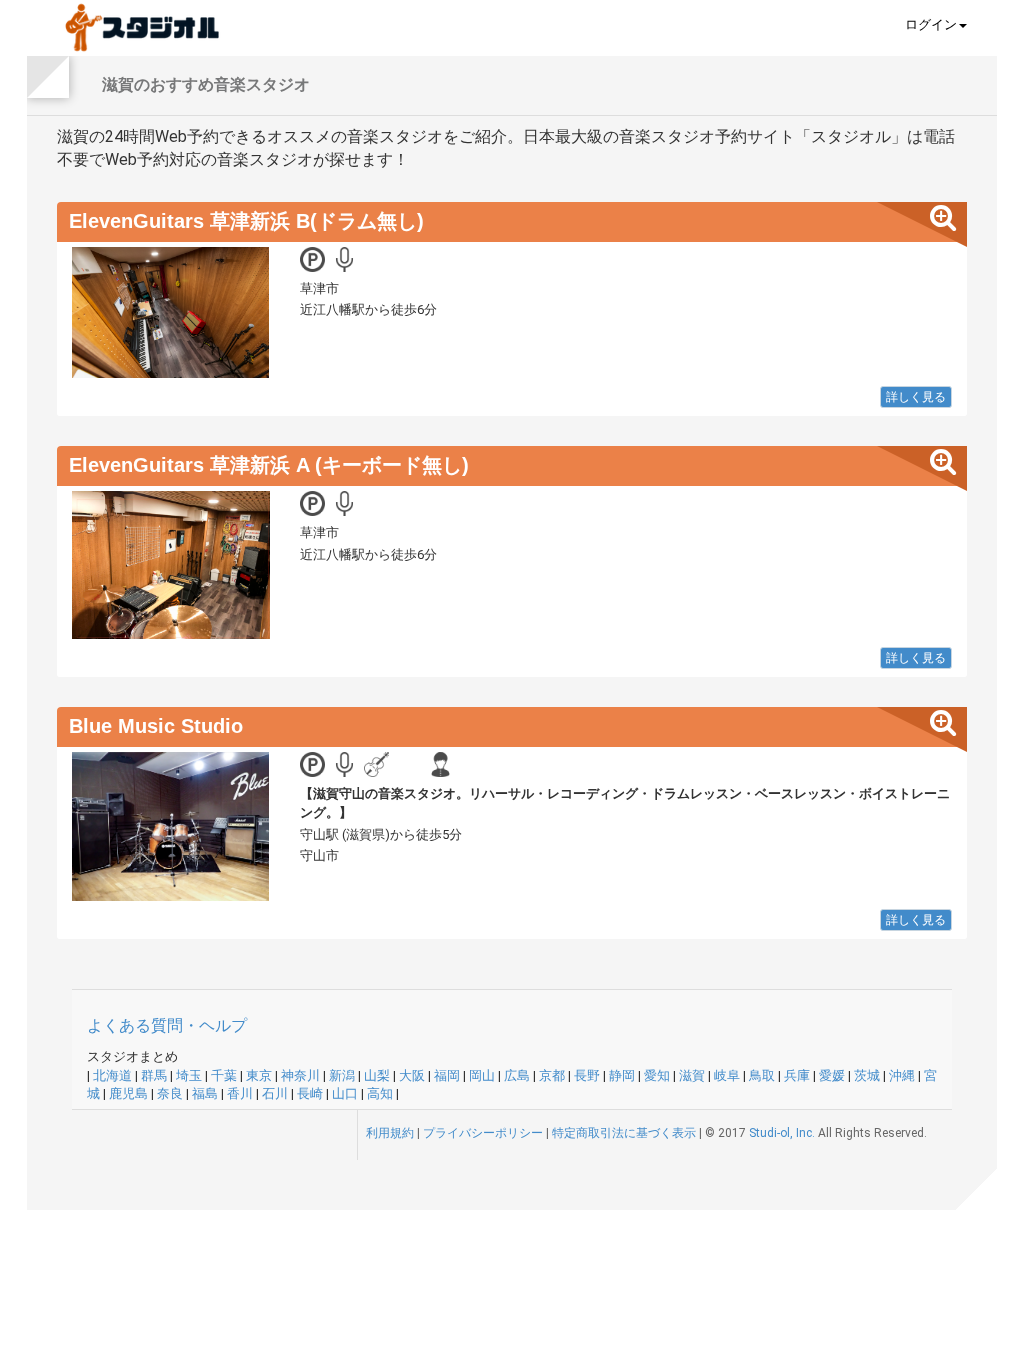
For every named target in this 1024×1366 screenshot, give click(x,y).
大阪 (412, 1075)
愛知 (657, 1075)
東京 (259, 1075)
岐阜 (727, 1075)
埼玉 (189, 1075)
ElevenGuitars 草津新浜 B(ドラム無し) (246, 221)
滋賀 (692, 1075)
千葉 (224, 1075)
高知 (380, 1093)
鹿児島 (128, 1093)
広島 (517, 1075)
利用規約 (390, 1133)
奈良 (170, 1093)
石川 (275, 1093)
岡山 (482, 1075)
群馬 (154, 1075)
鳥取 (762, 1075)
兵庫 (797, 1075)
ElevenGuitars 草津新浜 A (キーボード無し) (269, 465)
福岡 (447, 1075)
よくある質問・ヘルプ (167, 1025)
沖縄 (902, 1075)
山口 (345, 1093)
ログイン (931, 24)
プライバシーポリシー (483, 1133)
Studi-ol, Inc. (782, 1133)
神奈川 (300, 1075)
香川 (240, 1093)
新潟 (342, 1075)
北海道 (112, 1075)
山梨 (377, 1075)
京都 (552, 1075)
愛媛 (832, 1075)
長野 (587, 1075)
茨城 (867, 1075)
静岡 (622, 1075)
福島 (205, 1093)
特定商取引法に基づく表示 (624, 1133)
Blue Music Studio (156, 726)
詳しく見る (916, 397)
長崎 (310, 1093)
